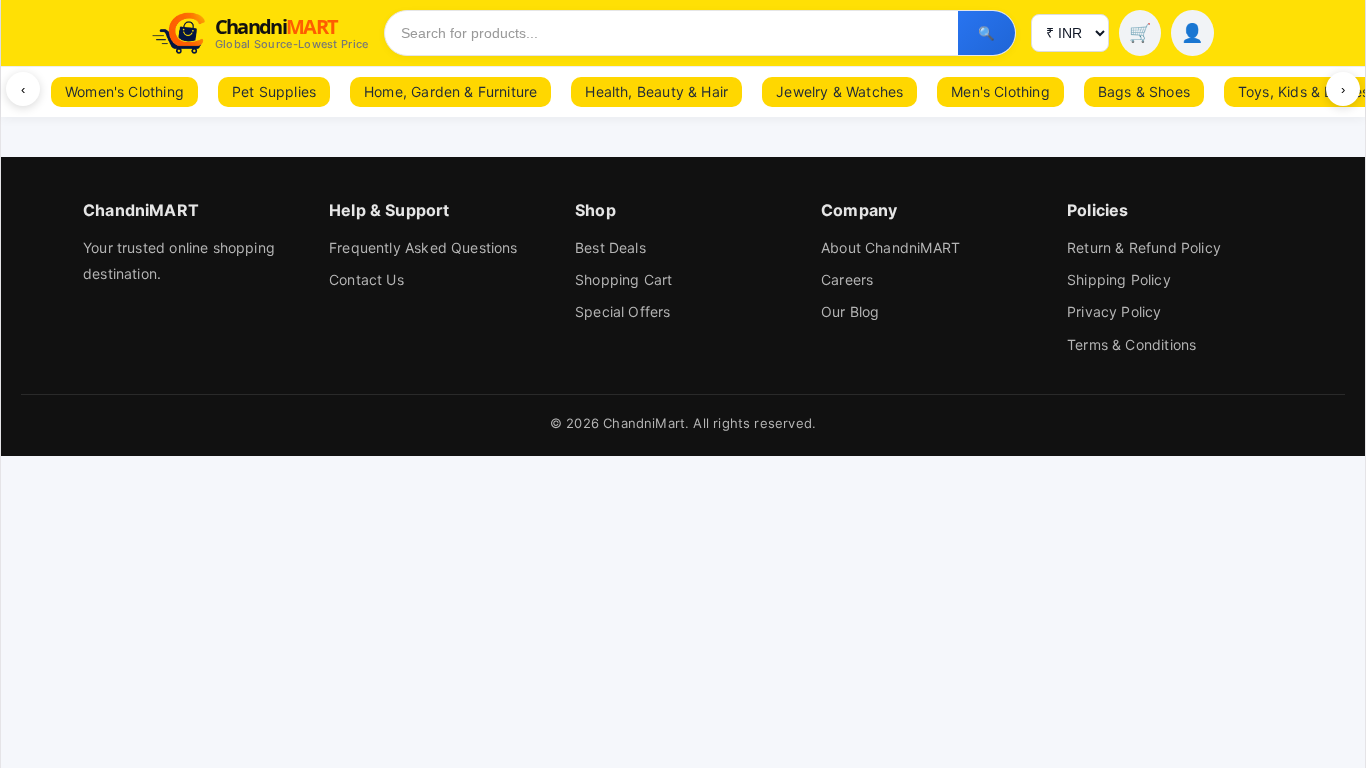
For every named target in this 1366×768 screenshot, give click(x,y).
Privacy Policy (1114, 311)
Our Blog (850, 311)
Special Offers (623, 311)
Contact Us (366, 279)
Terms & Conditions (1131, 344)
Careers (847, 279)
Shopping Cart (623, 279)
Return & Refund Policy (1144, 247)
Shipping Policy (1119, 279)
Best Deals (610, 247)
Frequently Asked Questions (423, 247)
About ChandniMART (890, 247)
